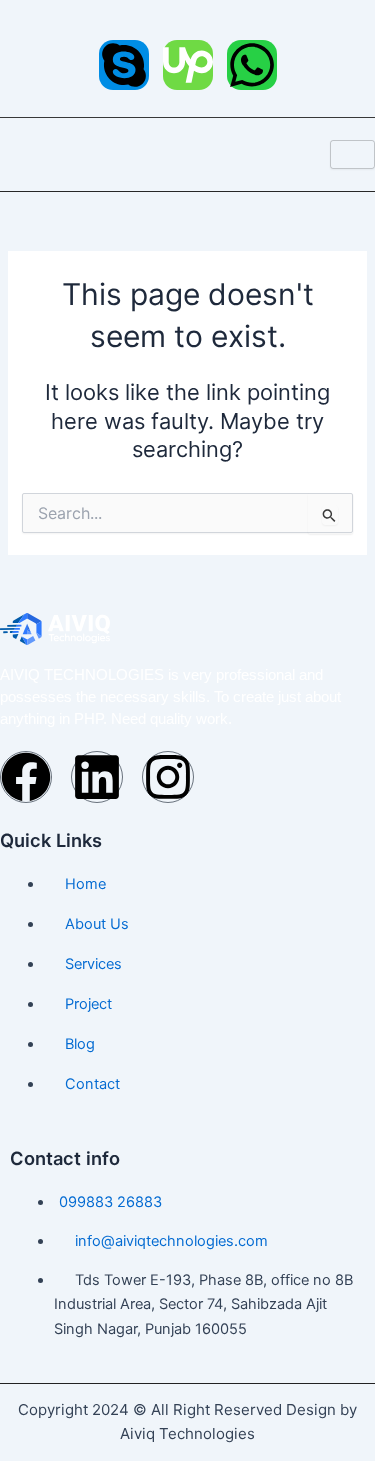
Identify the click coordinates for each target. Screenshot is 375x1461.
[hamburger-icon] (352, 154)
